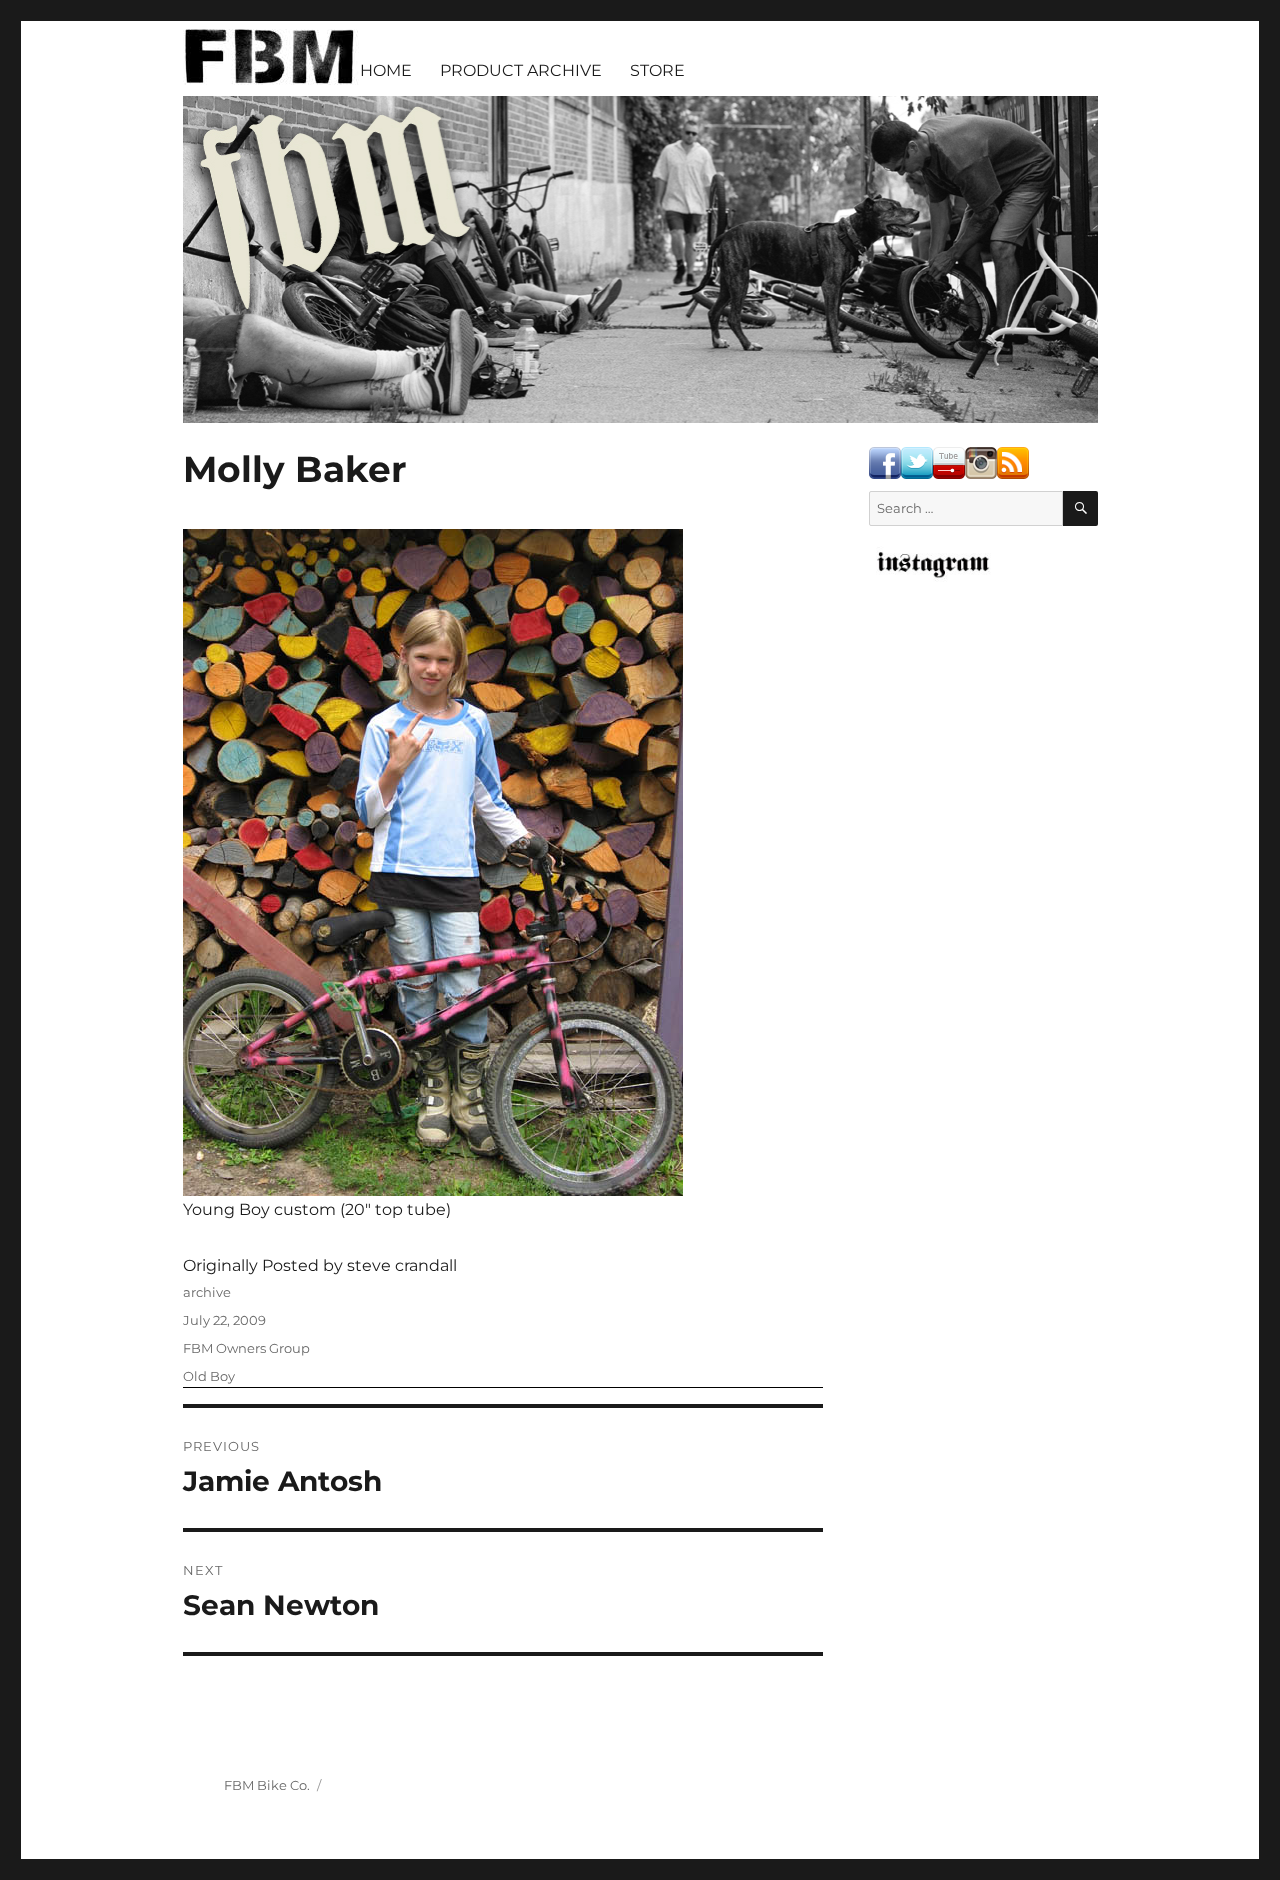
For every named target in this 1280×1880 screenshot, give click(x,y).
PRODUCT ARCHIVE (521, 70)
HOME (386, 70)
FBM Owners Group (246, 1348)
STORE (657, 70)
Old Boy (209, 1376)
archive (207, 1292)
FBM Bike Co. (267, 1785)
